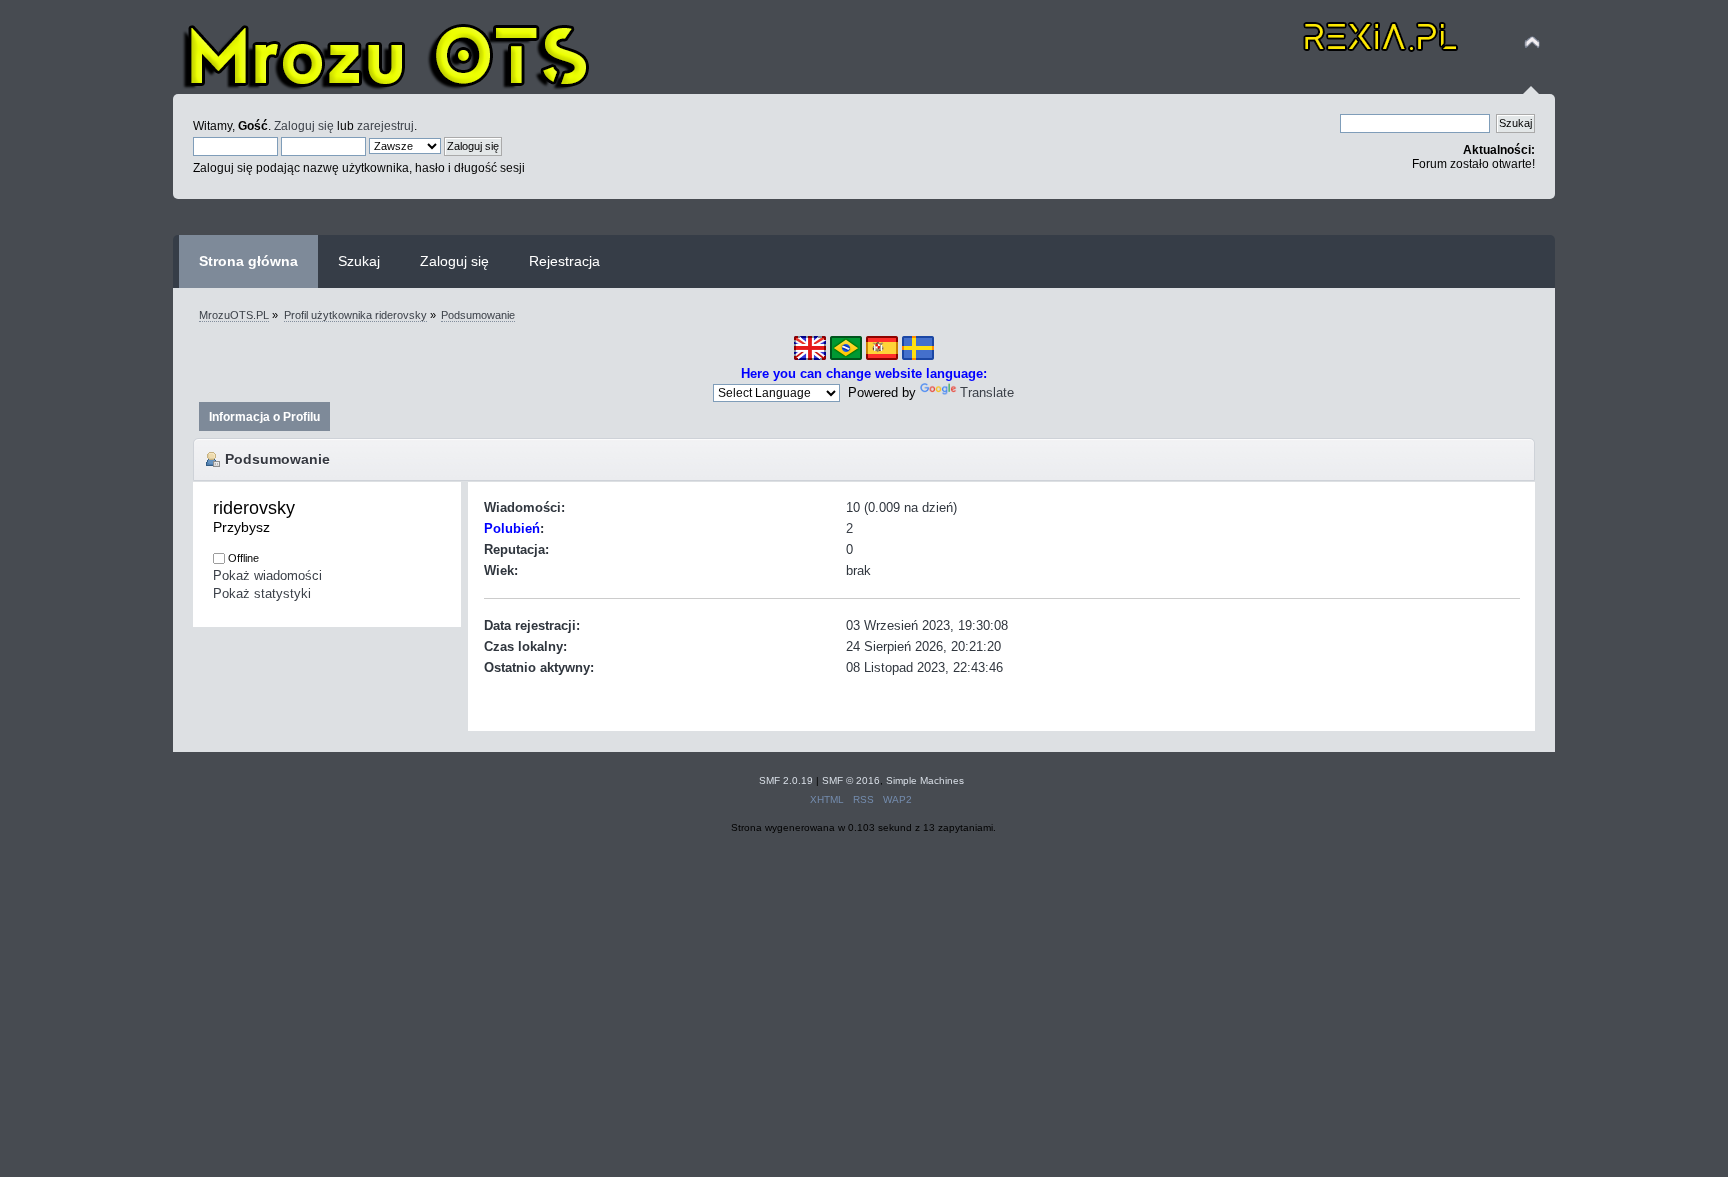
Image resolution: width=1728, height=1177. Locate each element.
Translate (987, 392)
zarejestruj (385, 125)
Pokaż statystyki (262, 593)
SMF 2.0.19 (786, 780)
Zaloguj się (304, 125)
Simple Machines (925, 780)
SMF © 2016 (851, 780)
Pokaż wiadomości (267, 575)
